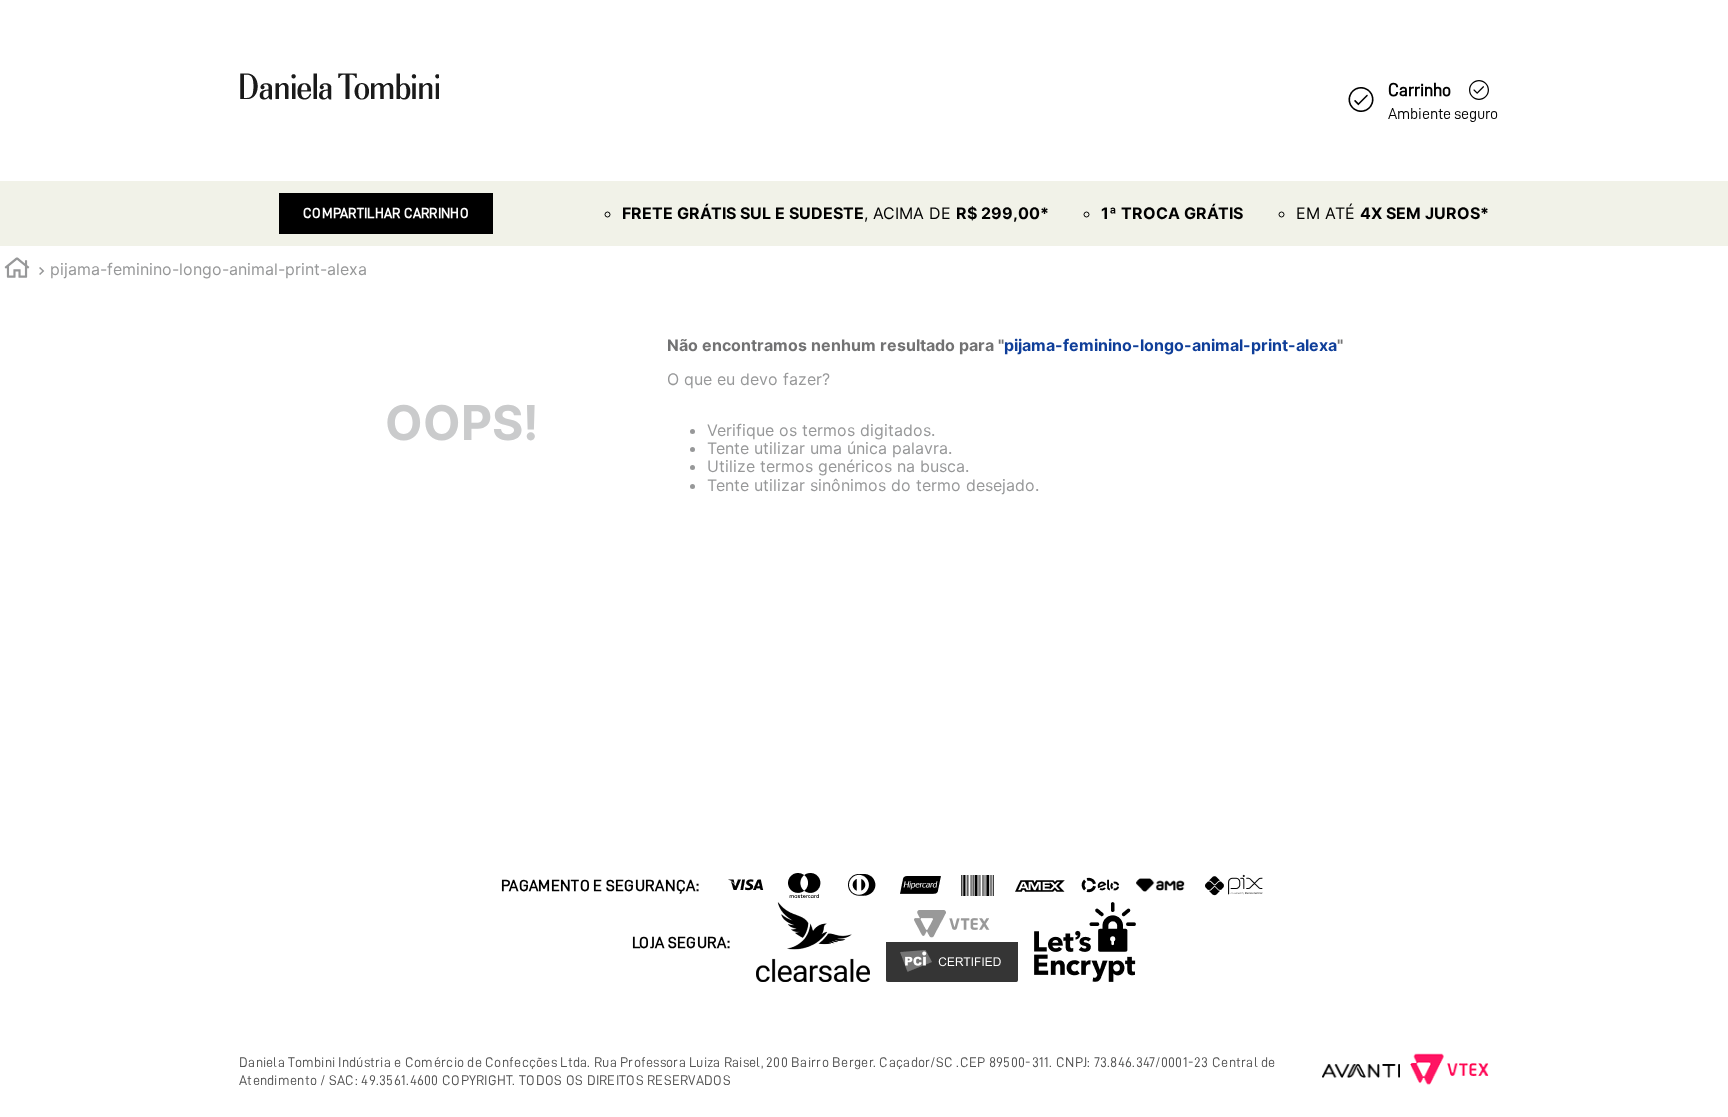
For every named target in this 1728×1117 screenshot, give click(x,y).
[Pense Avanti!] (1361, 1071)
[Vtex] (1449, 1071)
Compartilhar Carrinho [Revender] (386, 213)
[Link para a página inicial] (17, 270)
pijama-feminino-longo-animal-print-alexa (208, 269)
